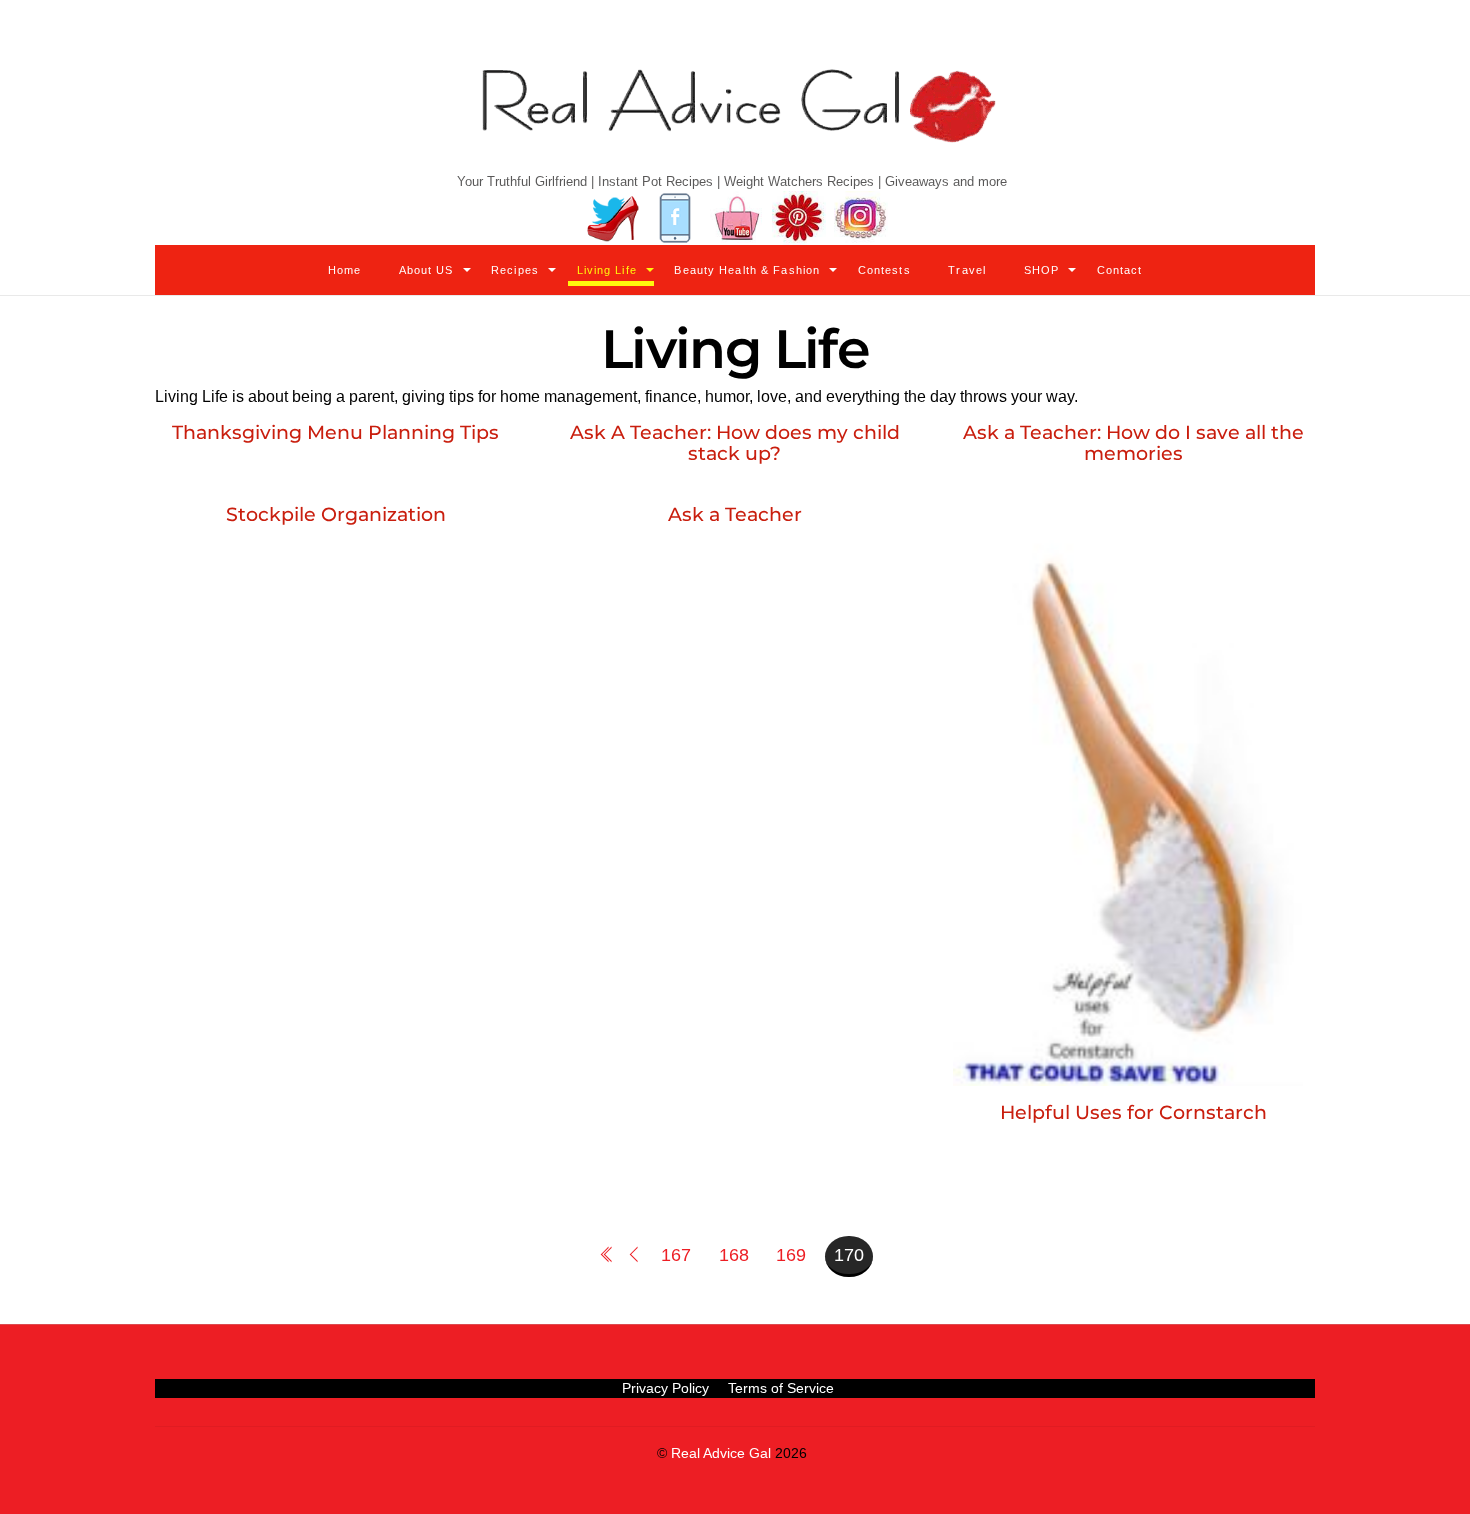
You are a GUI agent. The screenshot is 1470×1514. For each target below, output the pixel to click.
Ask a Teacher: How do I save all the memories (1133, 442)
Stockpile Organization (336, 514)
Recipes (515, 270)
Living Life (607, 270)
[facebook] (675, 218)
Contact (1120, 270)
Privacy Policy (665, 1388)
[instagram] (861, 218)
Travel (967, 270)
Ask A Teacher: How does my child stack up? (735, 442)
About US (426, 270)
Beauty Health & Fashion (747, 270)
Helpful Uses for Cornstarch (1133, 1112)
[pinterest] (799, 218)
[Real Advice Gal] (735, 122)
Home (344, 270)
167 (676, 1255)
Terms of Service (781, 1388)
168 (734, 1255)
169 (791, 1255)
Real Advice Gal (721, 1453)
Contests (884, 270)
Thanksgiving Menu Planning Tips (335, 432)
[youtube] (737, 218)
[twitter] (613, 218)
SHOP (1041, 270)
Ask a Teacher (735, 514)
